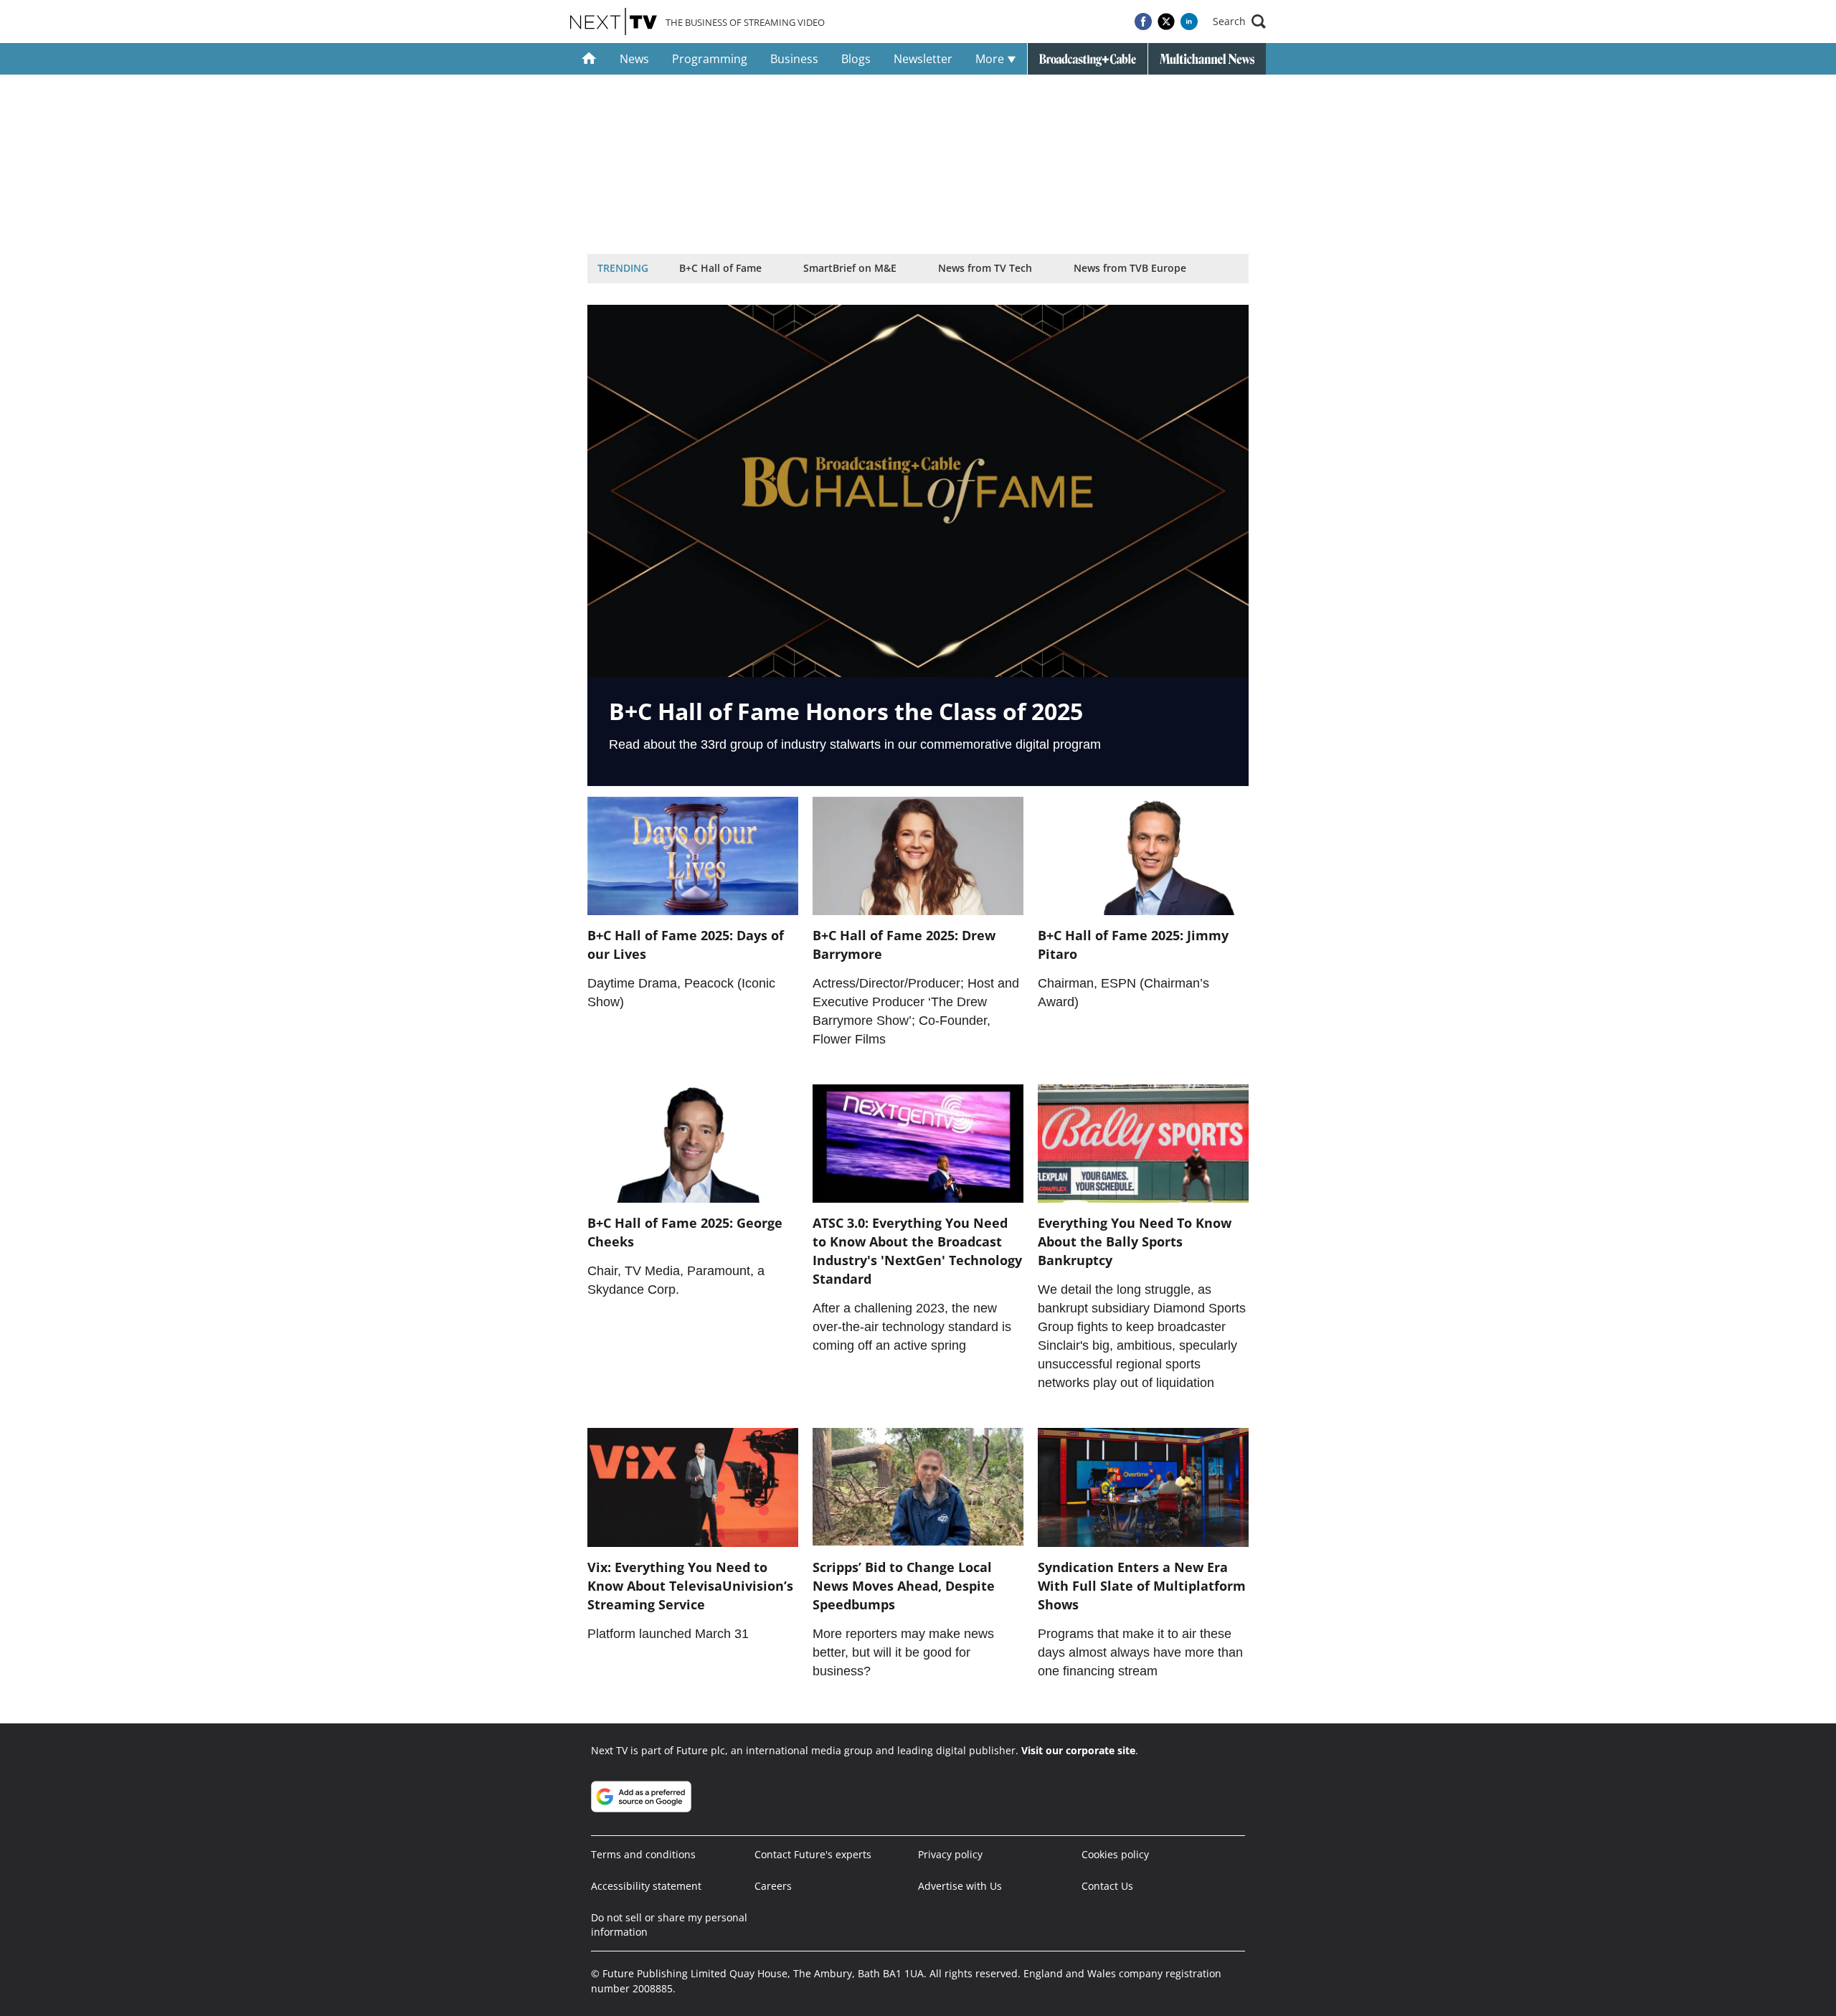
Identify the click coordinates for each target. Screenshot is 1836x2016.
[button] (1239, 22)
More (991, 59)
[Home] (589, 59)
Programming (710, 59)
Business (794, 59)
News (634, 59)
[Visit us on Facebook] (1143, 22)
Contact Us (1107, 1886)
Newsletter (923, 59)
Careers (773, 1886)
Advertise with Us (960, 1886)
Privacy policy (950, 1854)
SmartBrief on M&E (850, 268)
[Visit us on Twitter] (1166, 22)
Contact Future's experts (813, 1854)
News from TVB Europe (1130, 268)
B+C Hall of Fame (720, 268)
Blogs (856, 59)
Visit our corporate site (1078, 1750)
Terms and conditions (643, 1854)
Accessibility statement (646, 1886)
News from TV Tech (985, 268)
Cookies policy (1115, 1854)
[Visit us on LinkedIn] (1189, 22)
